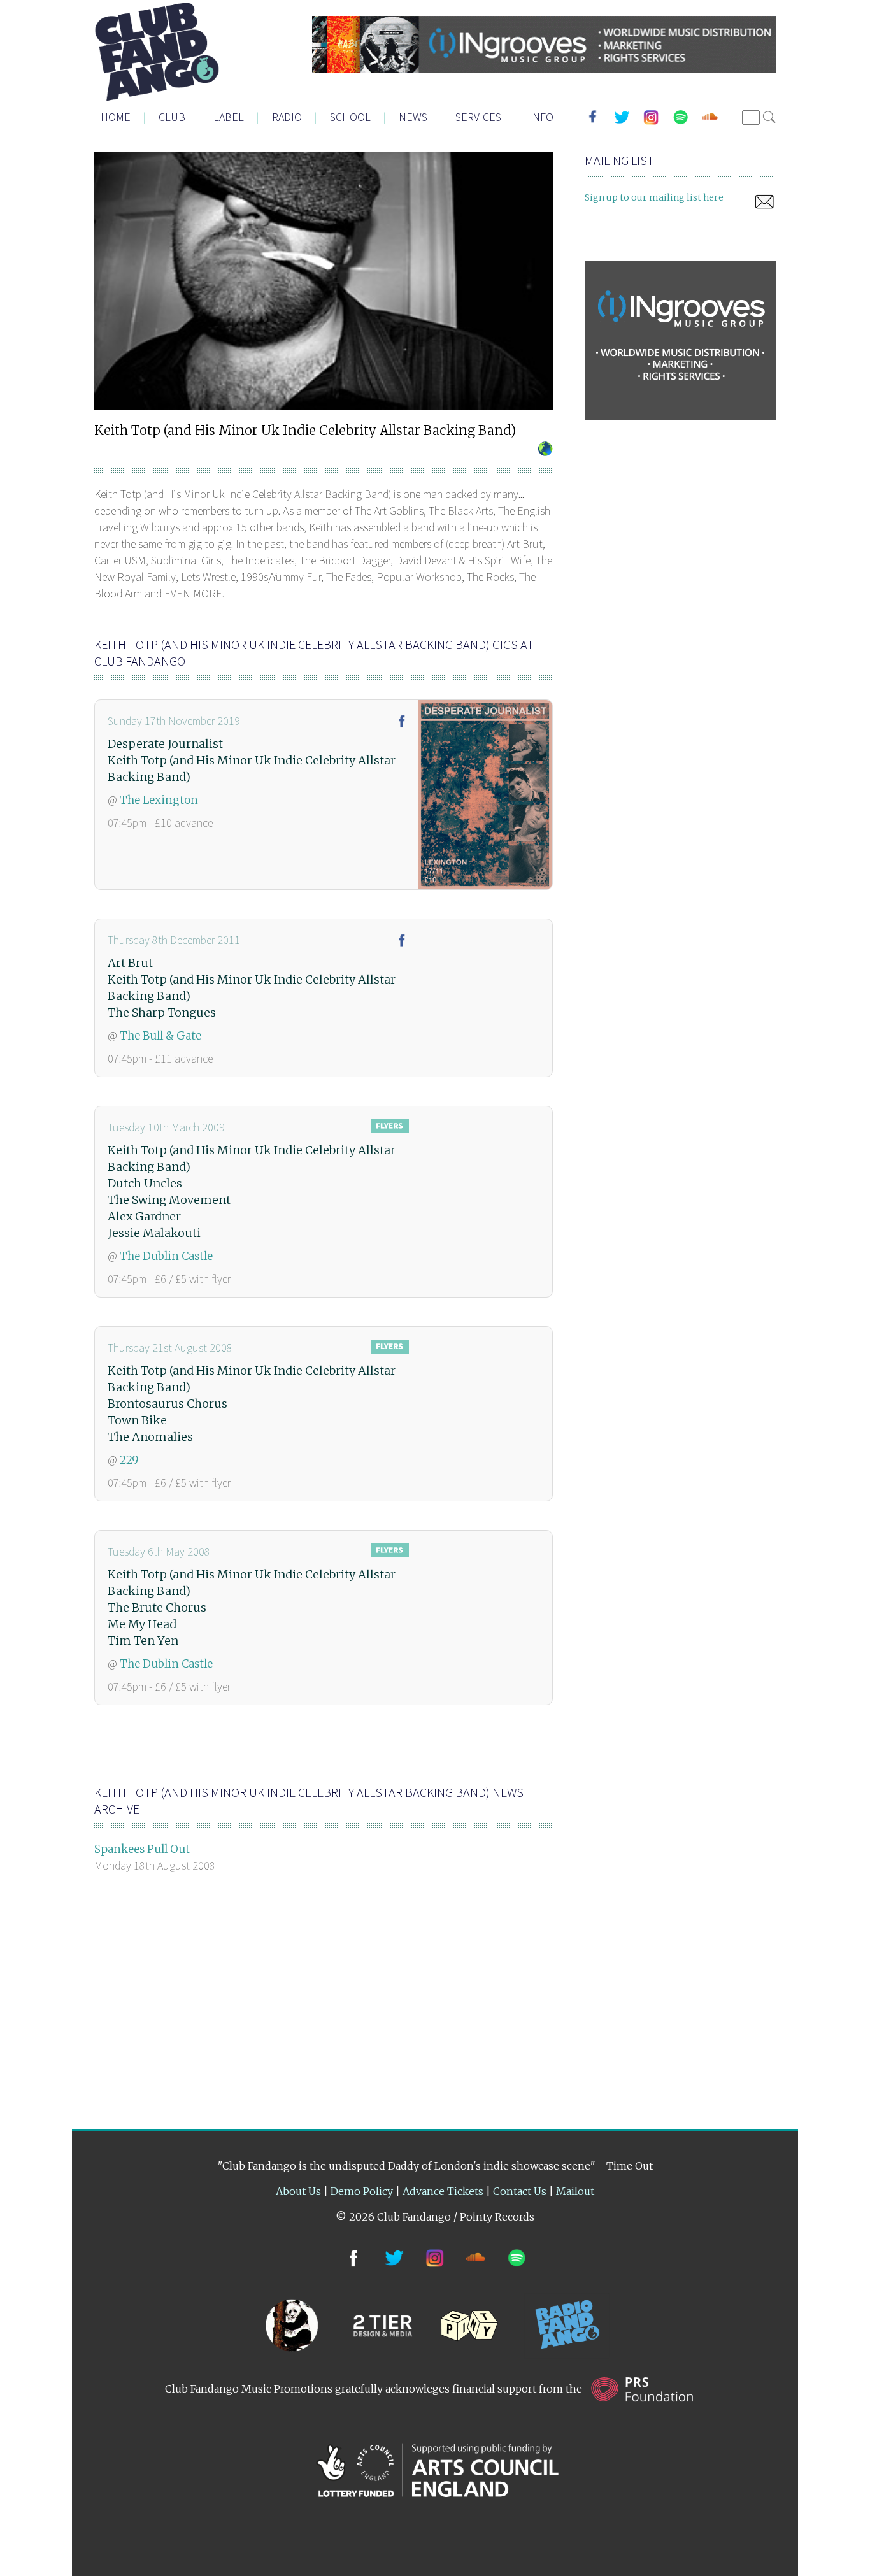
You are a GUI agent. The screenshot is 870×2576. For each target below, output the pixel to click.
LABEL (229, 117)
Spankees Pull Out (142, 1849)
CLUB (172, 117)
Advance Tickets (443, 2191)
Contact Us (520, 2191)
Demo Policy (362, 2191)
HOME (116, 117)
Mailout (575, 2191)
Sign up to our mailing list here (654, 197)
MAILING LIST (619, 160)
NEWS (413, 117)
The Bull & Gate (160, 1036)
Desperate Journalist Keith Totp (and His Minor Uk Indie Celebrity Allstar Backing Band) (252, 760)
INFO (541, 117)
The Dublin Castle (166, 1256)
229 (129, 1460)
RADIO (287, 117)
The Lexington (159, 800)
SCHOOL (350, 117)
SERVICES (478, 117)
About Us (298, 2191)
